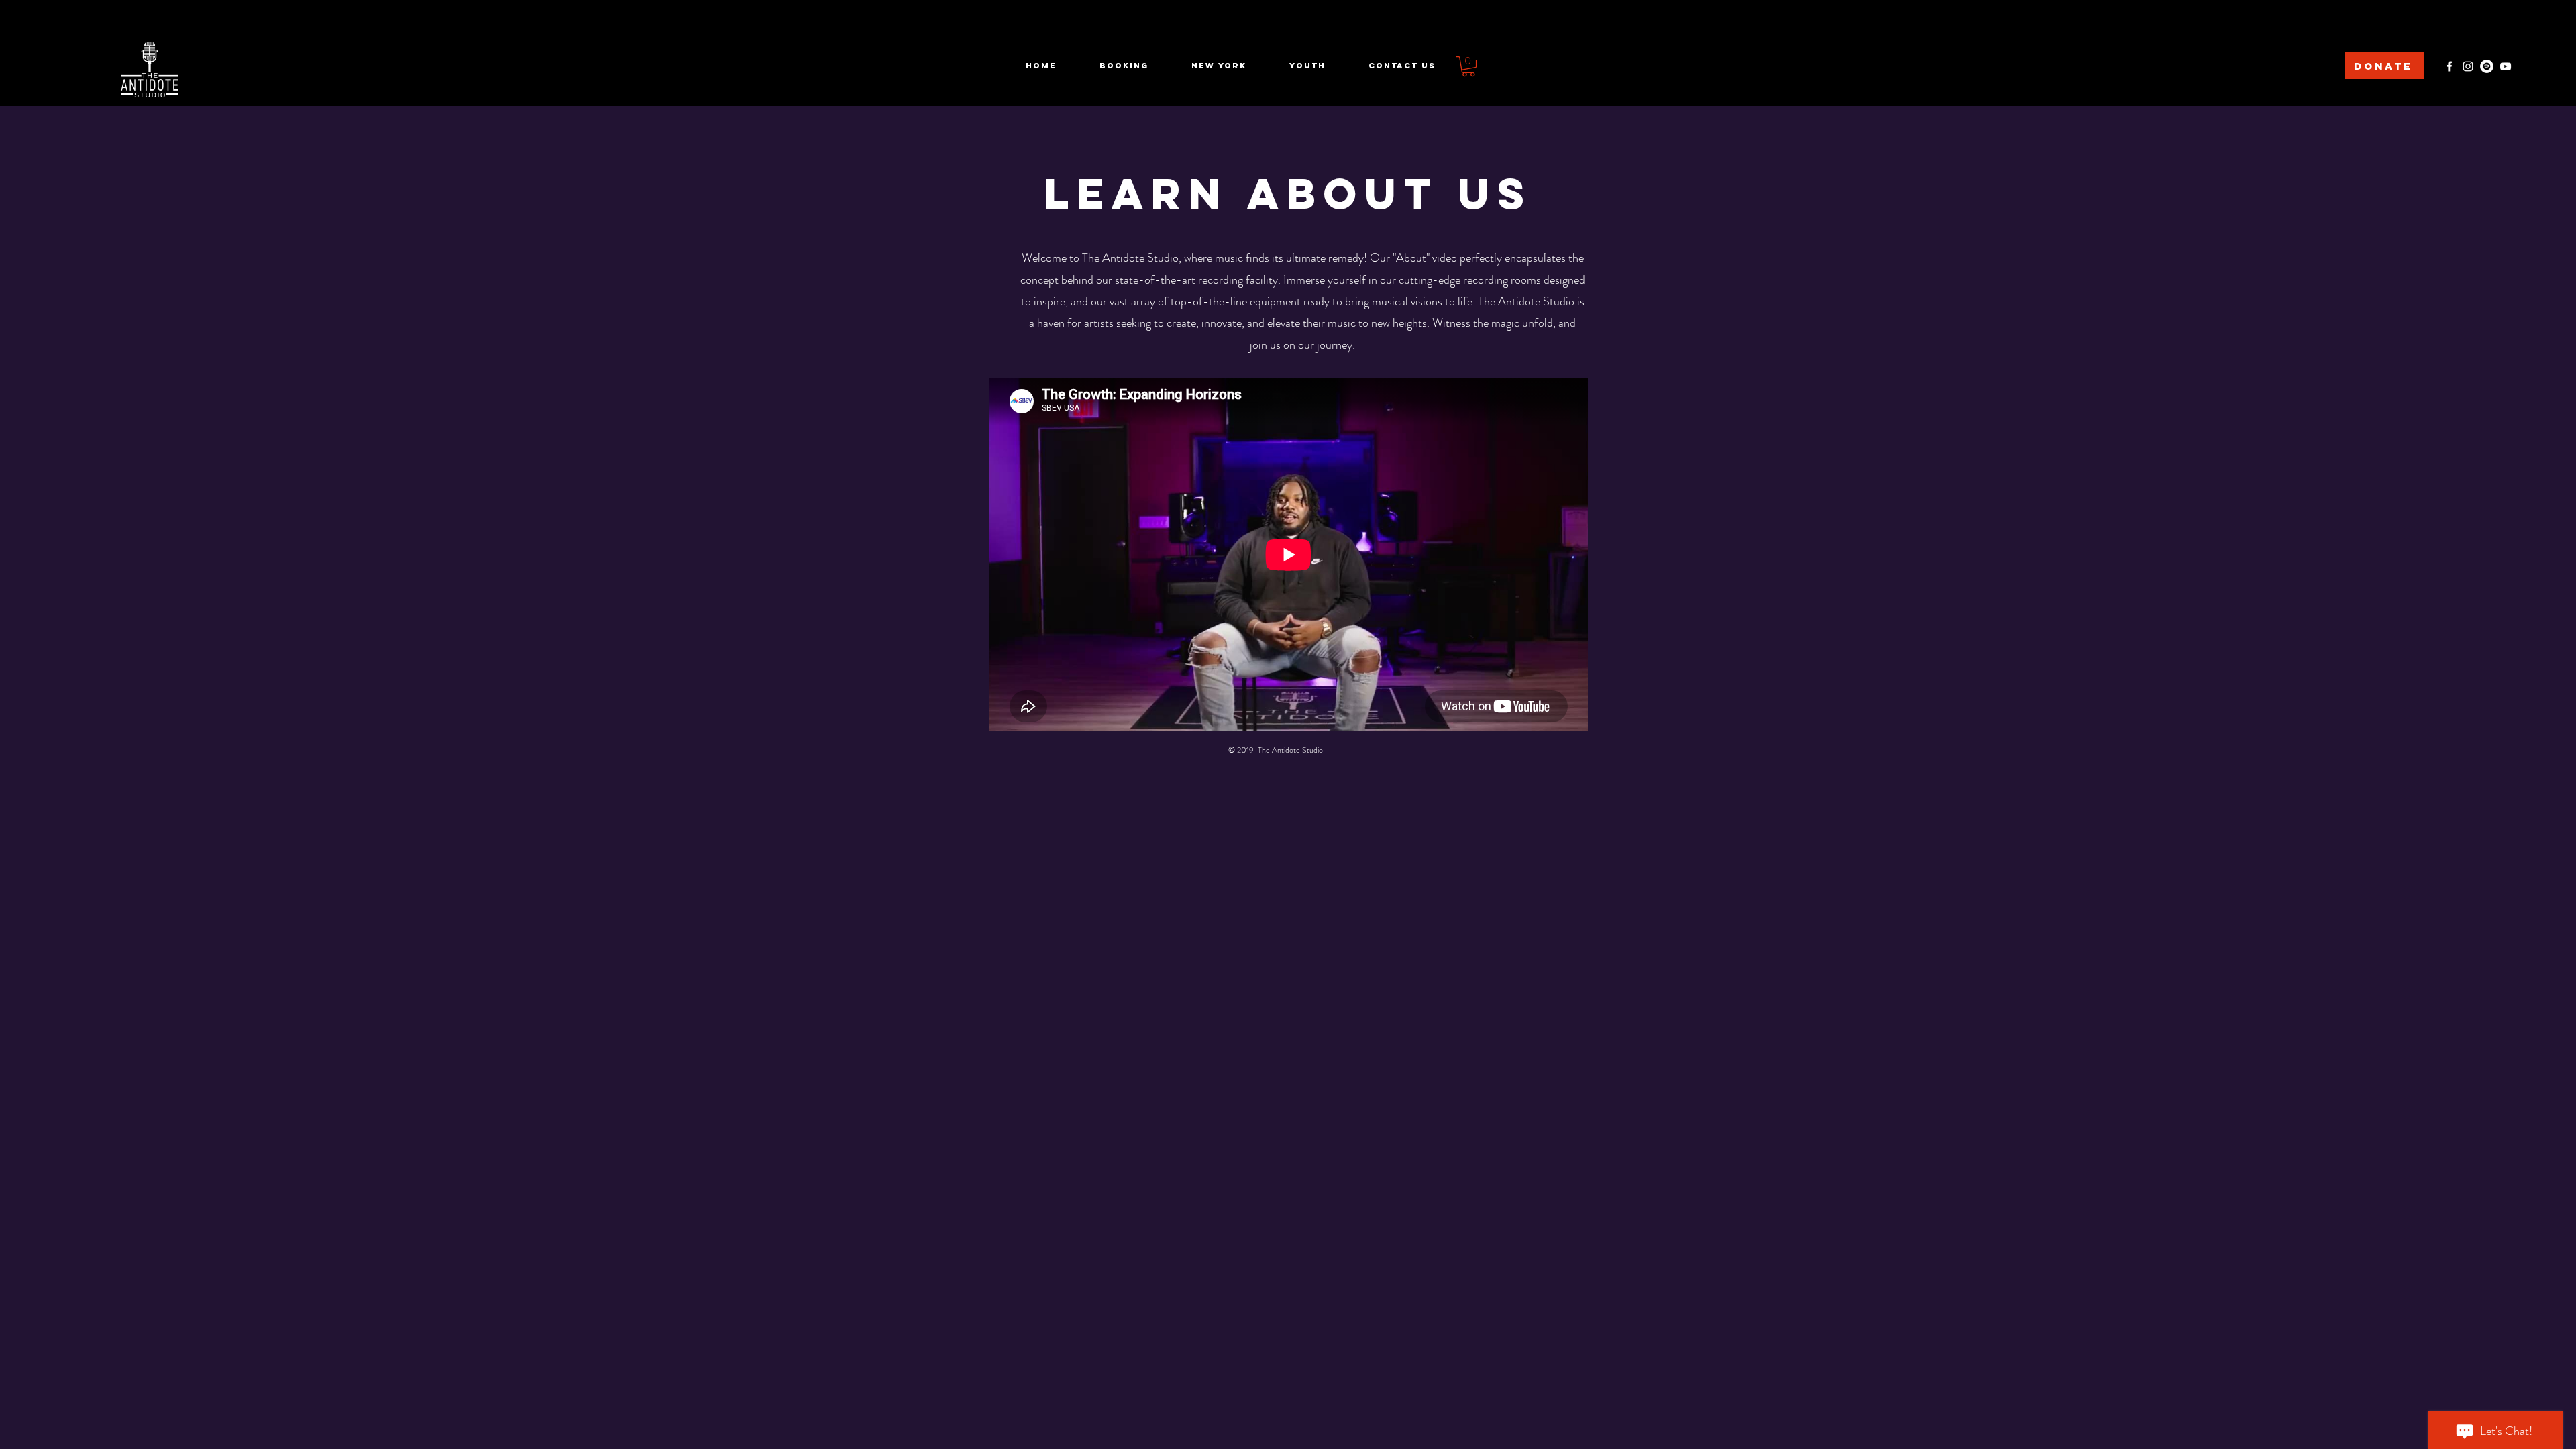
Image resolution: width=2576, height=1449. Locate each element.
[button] (1468, 66)
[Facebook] (2449, 66)
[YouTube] (2506, 66)
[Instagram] (2468, 66)
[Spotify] (2487, 66)
